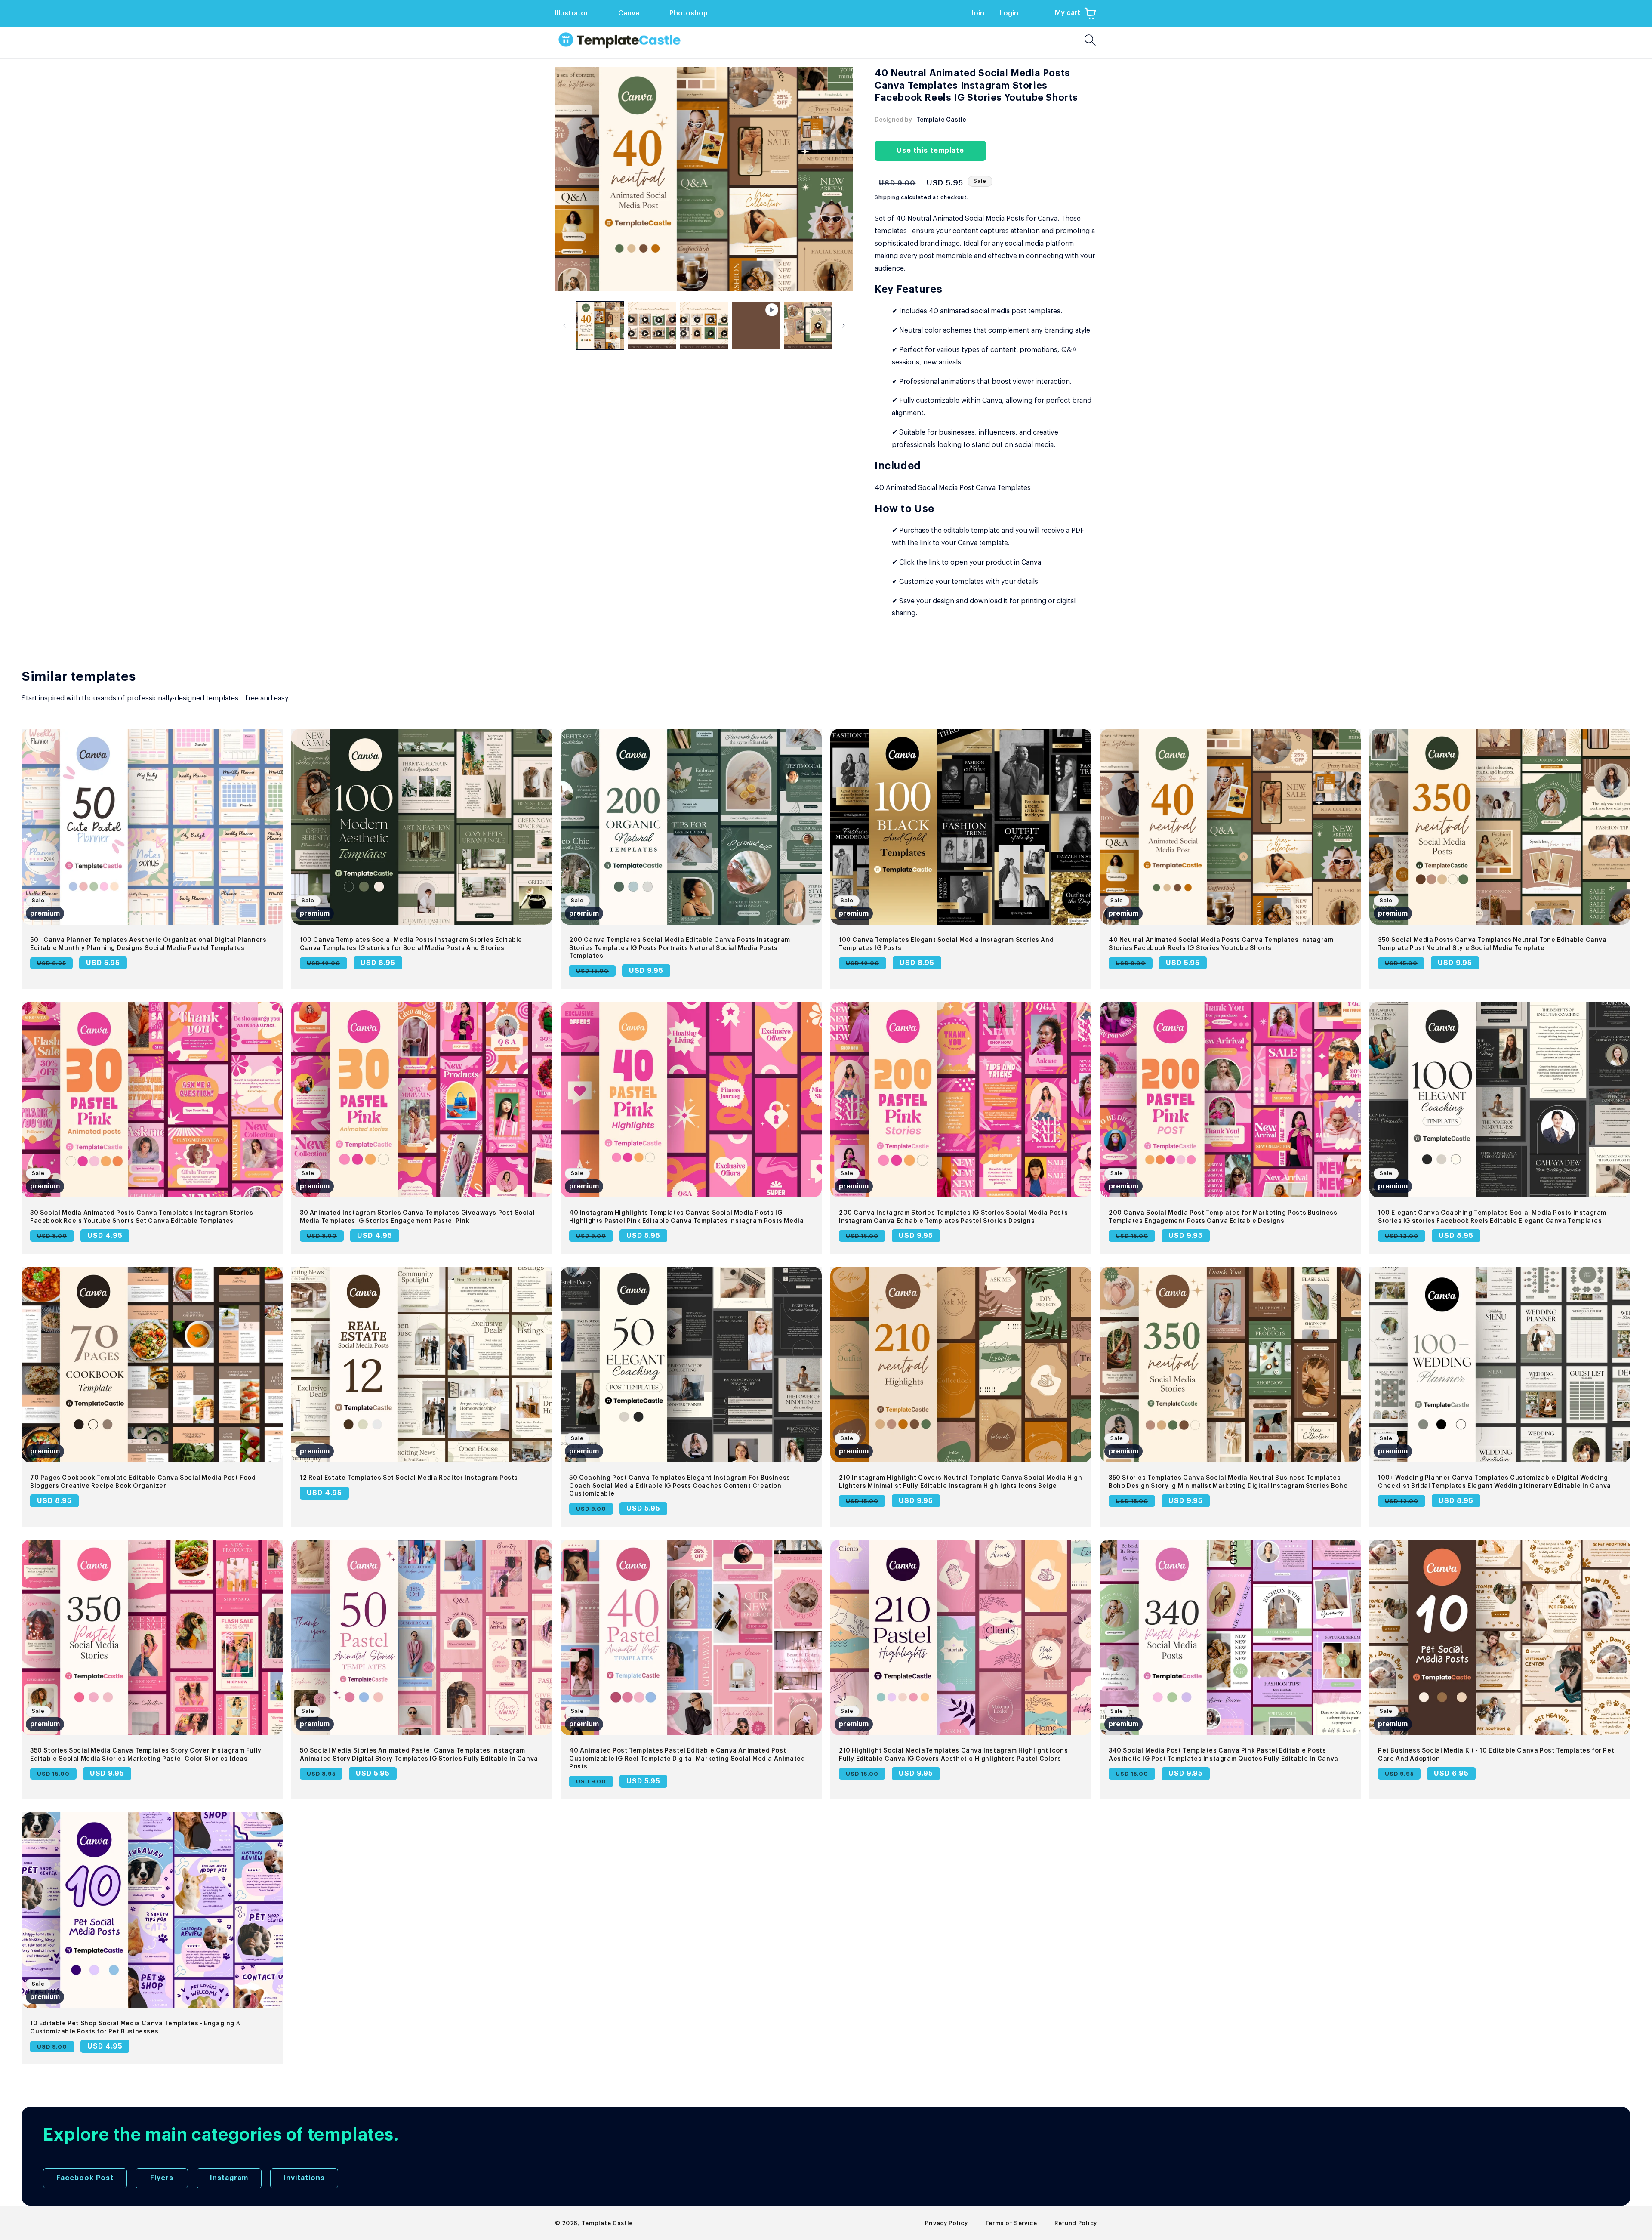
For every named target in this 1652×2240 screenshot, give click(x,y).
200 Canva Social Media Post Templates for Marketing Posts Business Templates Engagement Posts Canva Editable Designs (1223, 1217)
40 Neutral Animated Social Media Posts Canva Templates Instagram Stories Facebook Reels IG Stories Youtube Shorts (1221, 944)
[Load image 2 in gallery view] (652, 326)
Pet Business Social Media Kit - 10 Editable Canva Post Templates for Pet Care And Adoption (1496, 1755)
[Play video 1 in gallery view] (756, 326)
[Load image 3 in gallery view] (704, 326)
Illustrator (572, 13)
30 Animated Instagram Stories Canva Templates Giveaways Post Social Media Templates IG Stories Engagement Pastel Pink (417, 1217)
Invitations (304, 2178)
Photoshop (689, 13)
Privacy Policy (946, 2223)
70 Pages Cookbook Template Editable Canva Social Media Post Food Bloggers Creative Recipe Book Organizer (143, 1482)
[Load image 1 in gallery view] (600, 326)
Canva (629, 13)
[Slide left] (564, 326)
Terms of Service (1011, 2223)
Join (977, 13)
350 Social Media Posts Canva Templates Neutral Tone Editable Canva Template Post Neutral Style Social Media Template (1492, 944)
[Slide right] (844, 326)
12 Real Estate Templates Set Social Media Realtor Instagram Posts (409, 1478)
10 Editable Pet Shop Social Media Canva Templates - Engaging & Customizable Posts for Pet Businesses (136, 2027)
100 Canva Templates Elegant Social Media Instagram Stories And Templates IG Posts (946, 944)
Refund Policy (1076, 2223)
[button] (1076, 13)
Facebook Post (85, 2178)
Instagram (229, 2178)
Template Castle (607, 2223)
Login (1009, 13)
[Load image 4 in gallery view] (808, 326)
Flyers (162, 2178)
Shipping (887, 197)
